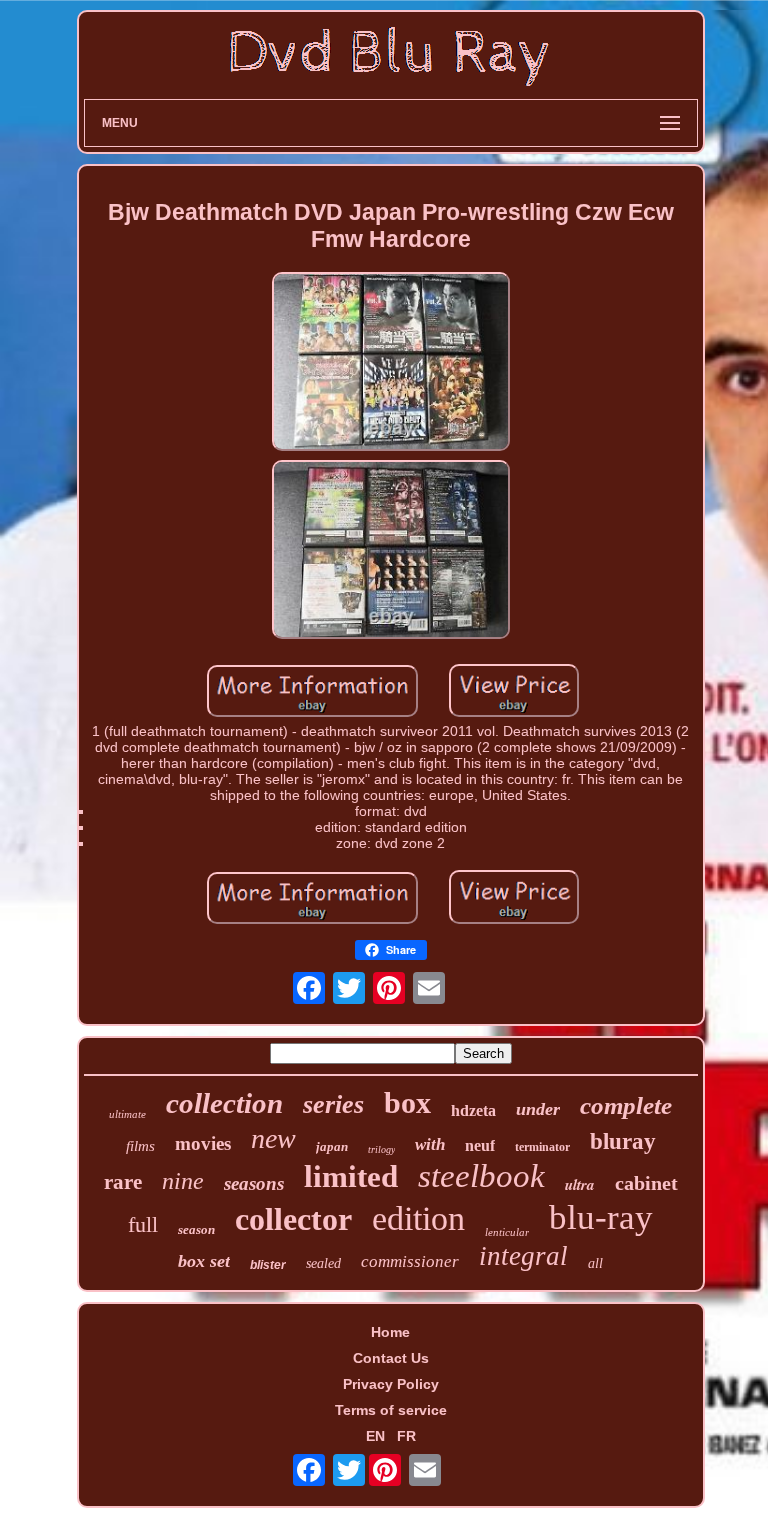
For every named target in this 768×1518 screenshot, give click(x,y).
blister (268, 1265)
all (595, 1263)
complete (626, 1105)
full (143, 1224)
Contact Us (391, 1358)
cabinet (646, 1183)
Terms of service (391, 1410)
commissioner (410, 1261)
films (140, 1146)
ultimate (127, 1114)
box (407, 1102)
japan (332, 1146)
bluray (623, 1141)
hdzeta (473, 1110)
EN (375, 1436)
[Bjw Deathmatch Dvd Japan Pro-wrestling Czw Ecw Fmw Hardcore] (391, 363)
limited (351, 1176)
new (273, 1138)
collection (224, 1103)
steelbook (481, 1176)
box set (204, 1261)
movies (203, 1143)
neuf (480, 1145)
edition (418, 1218)
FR (406, 1436)
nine (183, 1181)
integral (523, 1256)
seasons (254, 1183)
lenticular (507, 1232)
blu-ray (601, 1217)
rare (123, 1182)
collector (293, 1219)
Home (390, 1332)
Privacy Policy (391, 1384)
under (538, 1109)
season (196, 1229)
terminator (542, 1147)
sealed (323, 1263)
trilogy (381, 1149)
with (430, 1144)
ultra (580, 1184)
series (333, 1104)
